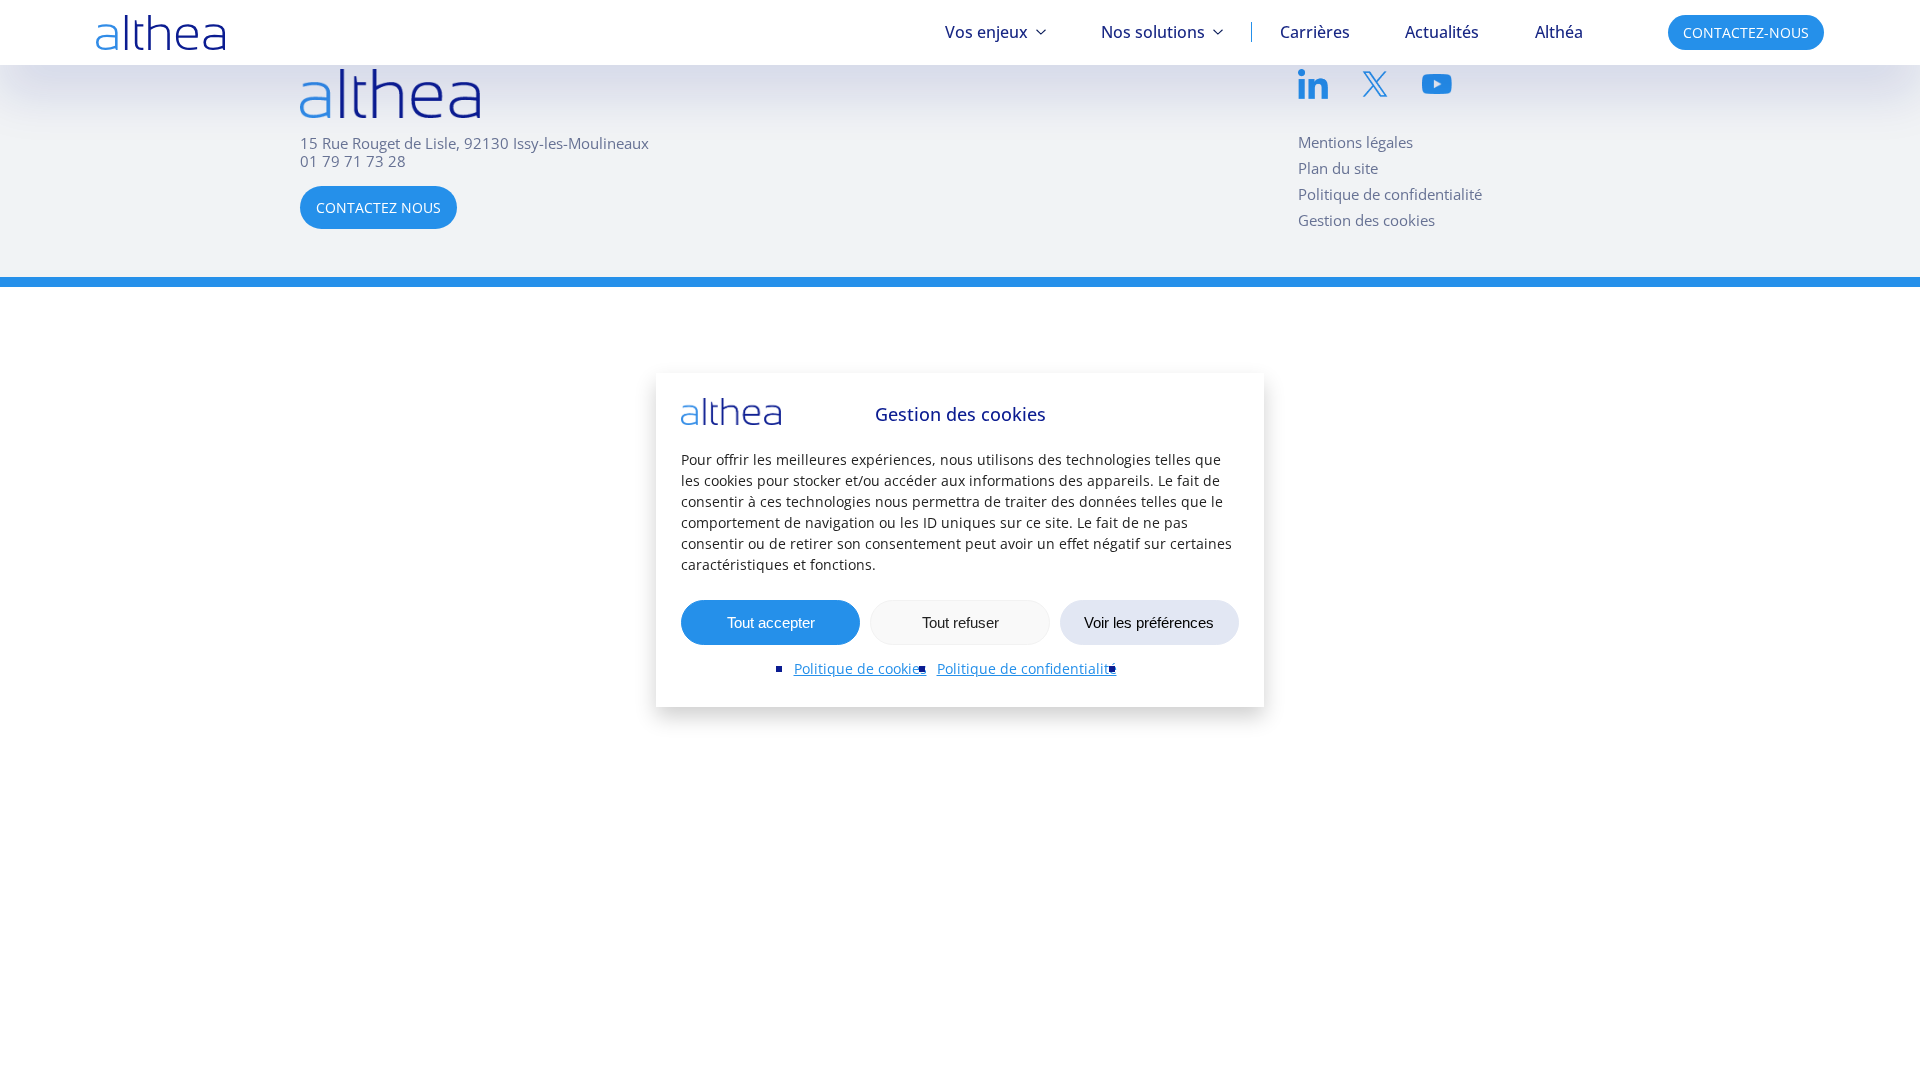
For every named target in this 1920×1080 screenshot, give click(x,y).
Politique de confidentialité (1027, 668)
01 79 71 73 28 (353, 161)
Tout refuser (960, 622)
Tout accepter (771, 622)
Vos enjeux (986, 32)
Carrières (1315, 32)
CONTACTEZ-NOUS (1746, 32)
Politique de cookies (860, 668)
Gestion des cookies (1366, 220)
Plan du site (1338, 168)
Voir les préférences (1149, 622)
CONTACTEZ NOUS (378, 207)
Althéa (1559, 32)
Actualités (1442, 32)
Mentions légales (1355, 142)
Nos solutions (1153, 32)
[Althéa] (160, 32)
